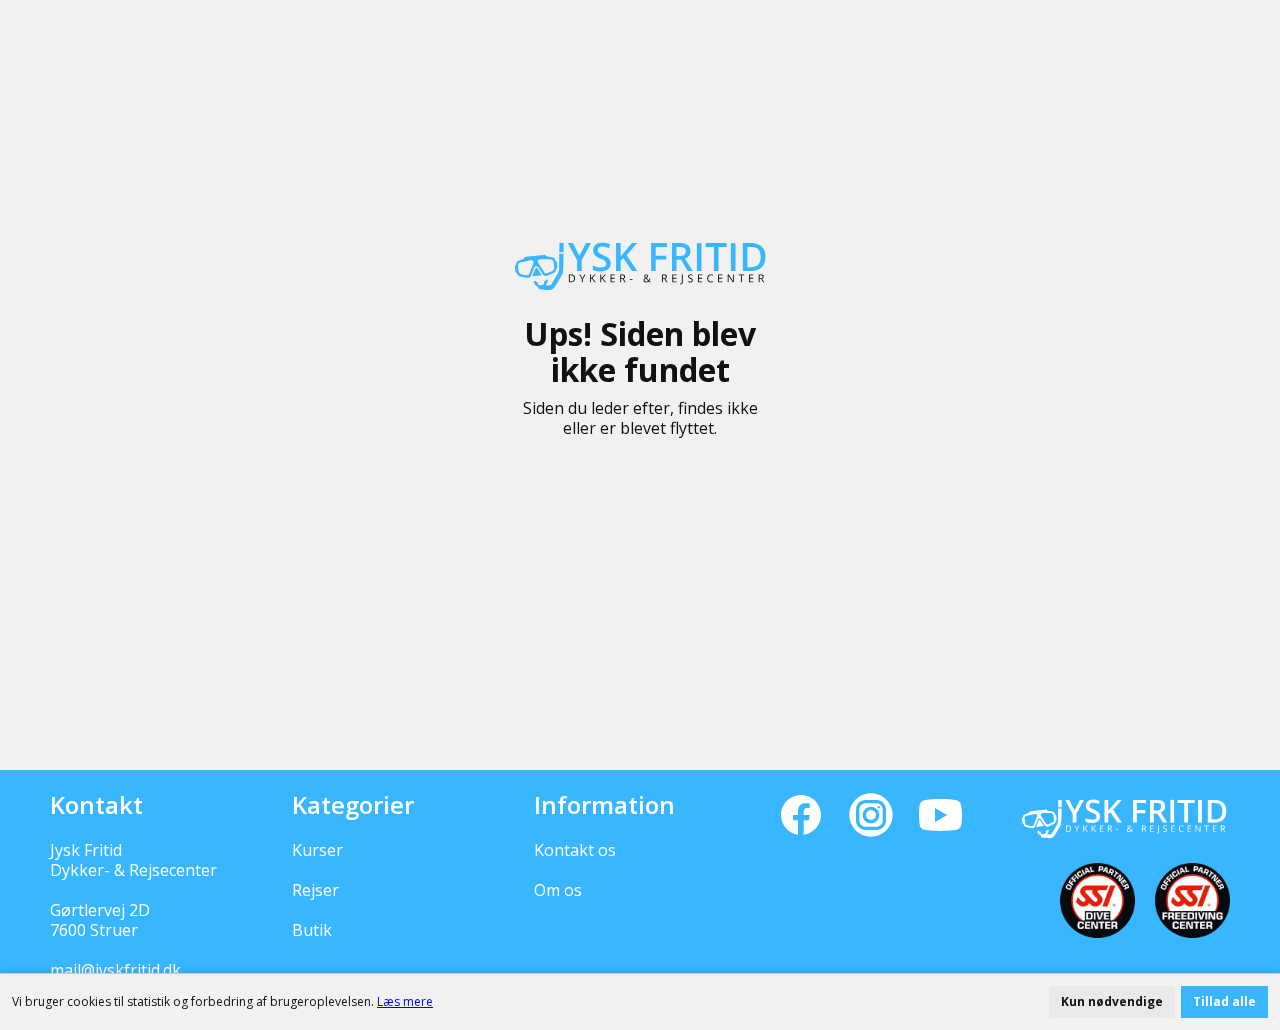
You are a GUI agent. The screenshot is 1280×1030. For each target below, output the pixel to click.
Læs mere (405, 1001)
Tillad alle (1224, 1001)
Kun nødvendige (1112, 1001)
